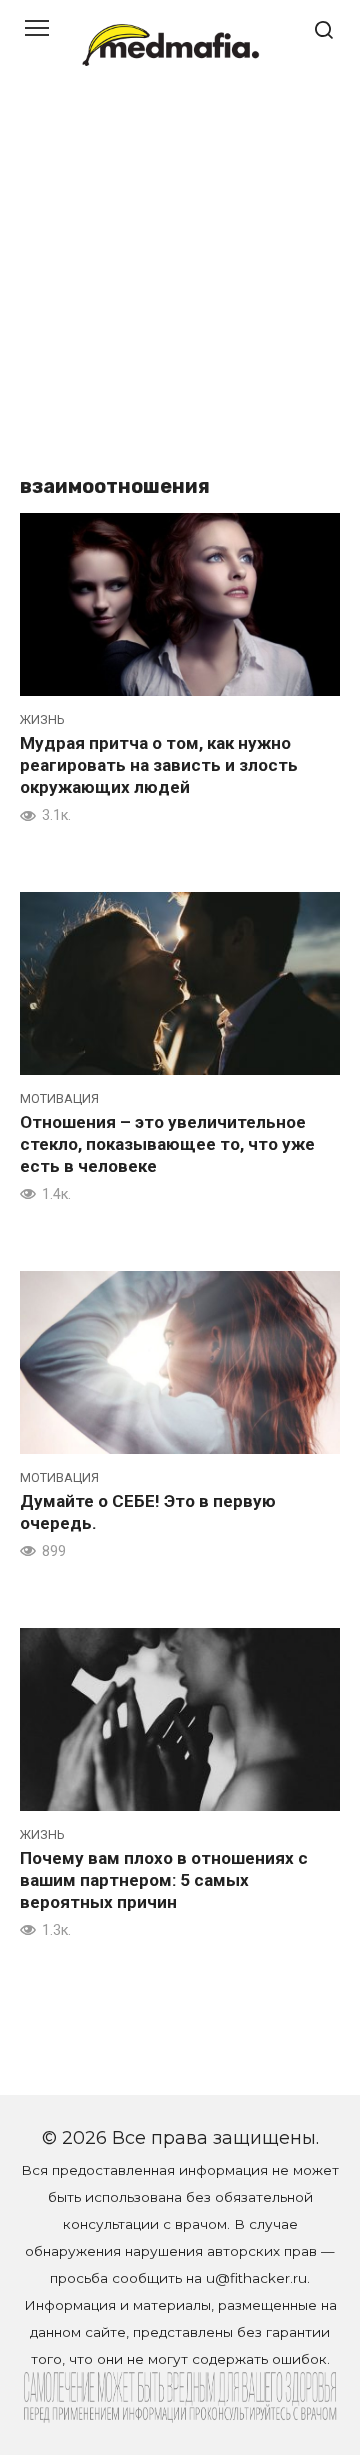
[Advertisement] (180, 280)
